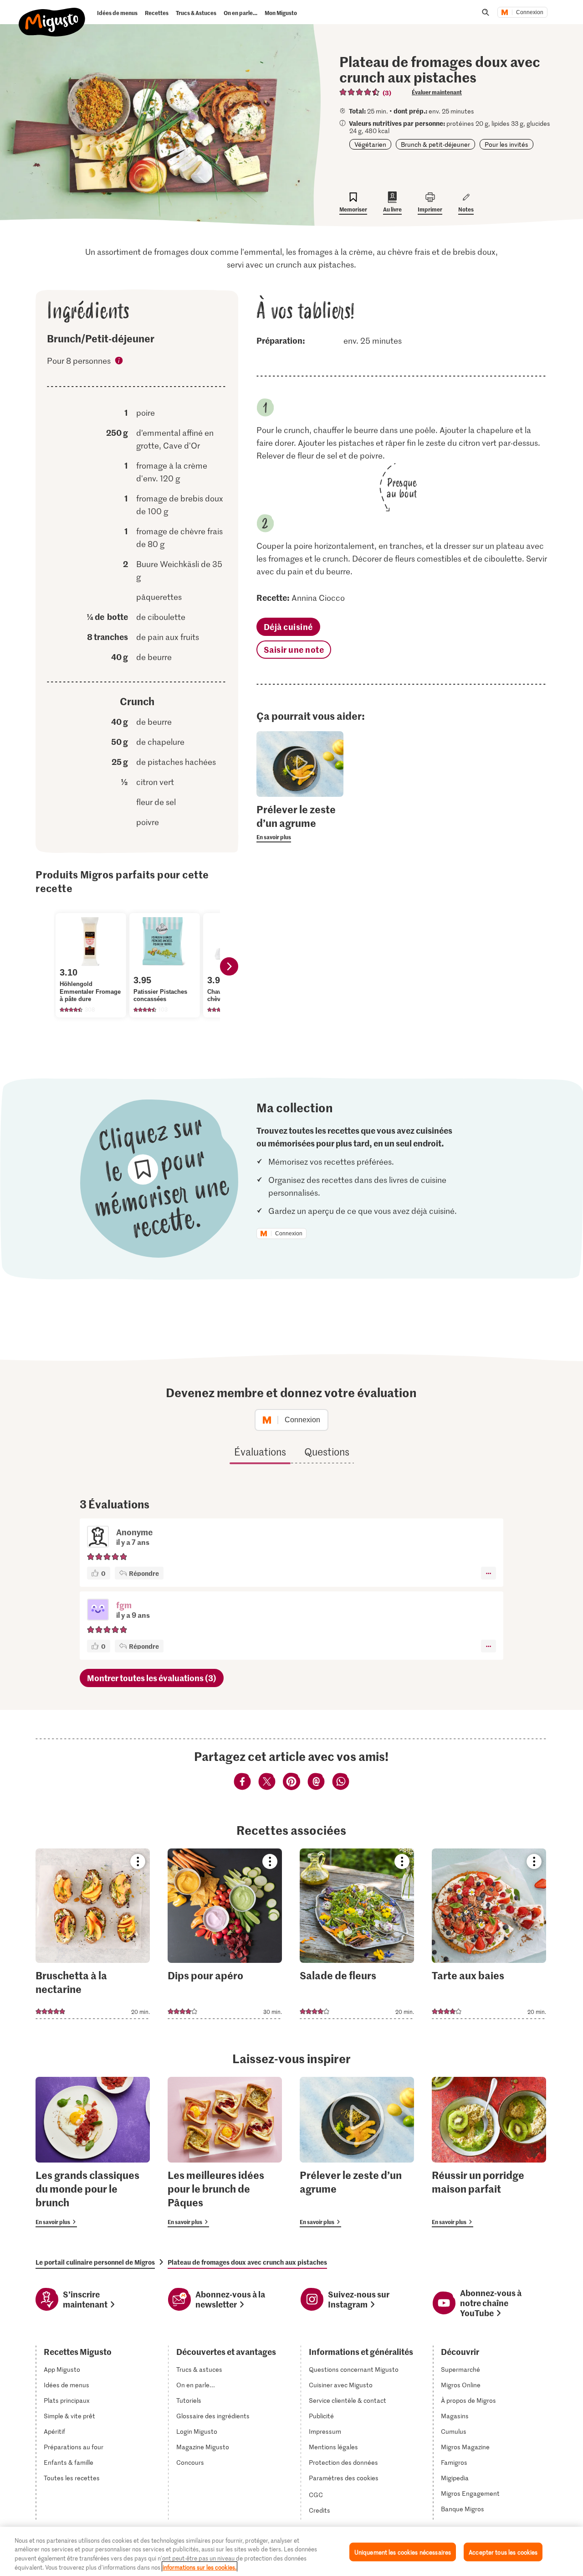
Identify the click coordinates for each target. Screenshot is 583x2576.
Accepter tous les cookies (503, 2552)
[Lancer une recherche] (486, 12)
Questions (327, 1451)
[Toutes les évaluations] (360, 92)
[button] (98, 1611)
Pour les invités (506, 144)
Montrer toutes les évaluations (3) (152, 1678)
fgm (124, 1605)
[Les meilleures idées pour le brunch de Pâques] (225, 2152)
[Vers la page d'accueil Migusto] (52, 15)
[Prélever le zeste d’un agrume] (357, 2152)
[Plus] (488, 1573)
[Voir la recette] (93, 1934)
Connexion (530, 12)
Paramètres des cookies (344, 2478)
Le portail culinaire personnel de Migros (95, 2262)
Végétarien (370, 144)
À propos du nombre (119, 362)
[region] (291, 2551)
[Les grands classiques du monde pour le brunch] (93, 2152)
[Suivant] (229, 966)
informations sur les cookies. (199, 2567)
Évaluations (260, 1451)
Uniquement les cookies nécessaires (403, 2552)
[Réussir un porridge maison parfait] (489, 2152)
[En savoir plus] (300, 822)
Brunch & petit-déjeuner (435, 144)
